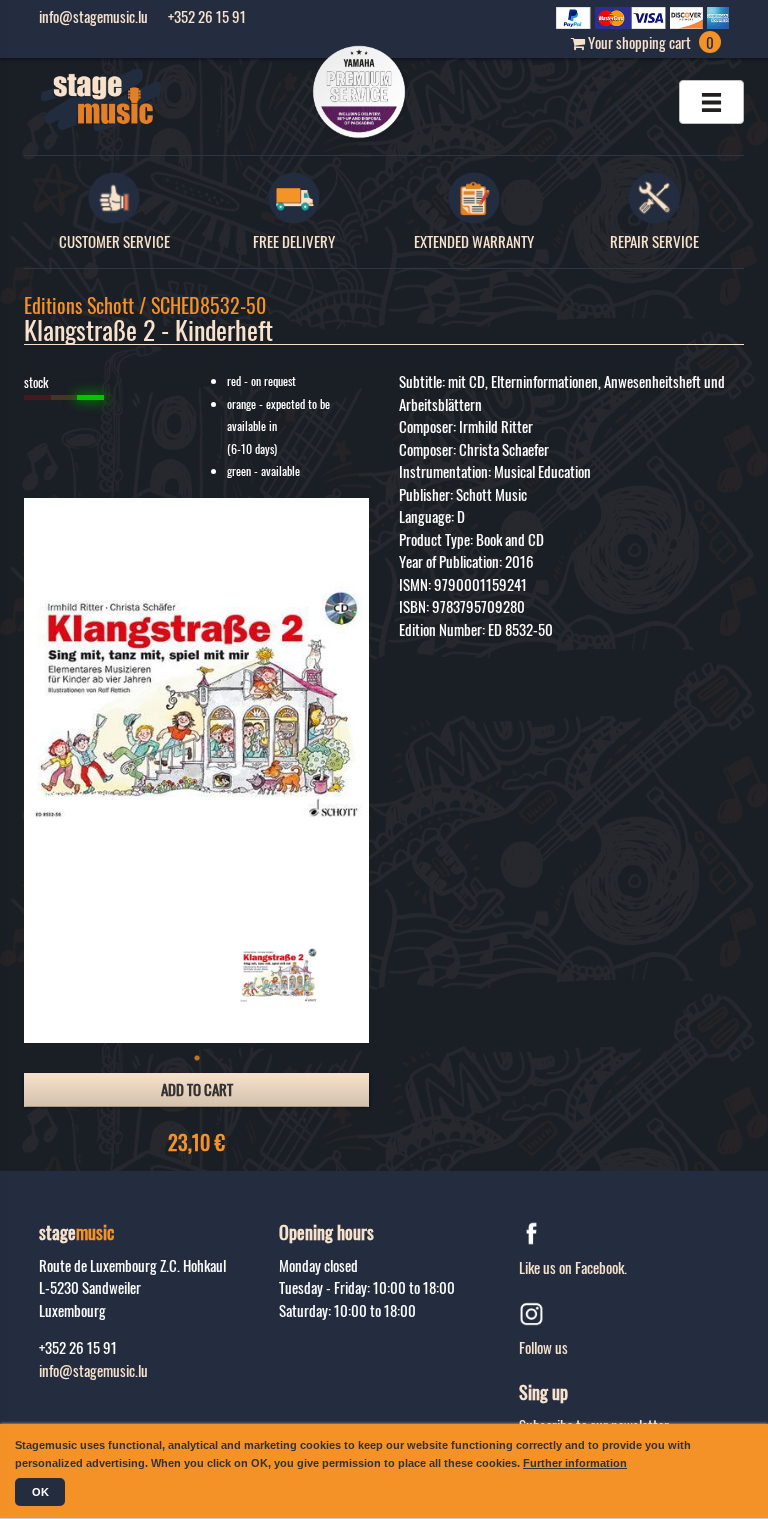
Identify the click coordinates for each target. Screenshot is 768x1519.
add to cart (197, 1089)
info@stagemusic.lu (93, 1370)
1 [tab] (197, 1058)
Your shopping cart (649, 42)
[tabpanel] (279, 974)
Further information (575, 1463)
